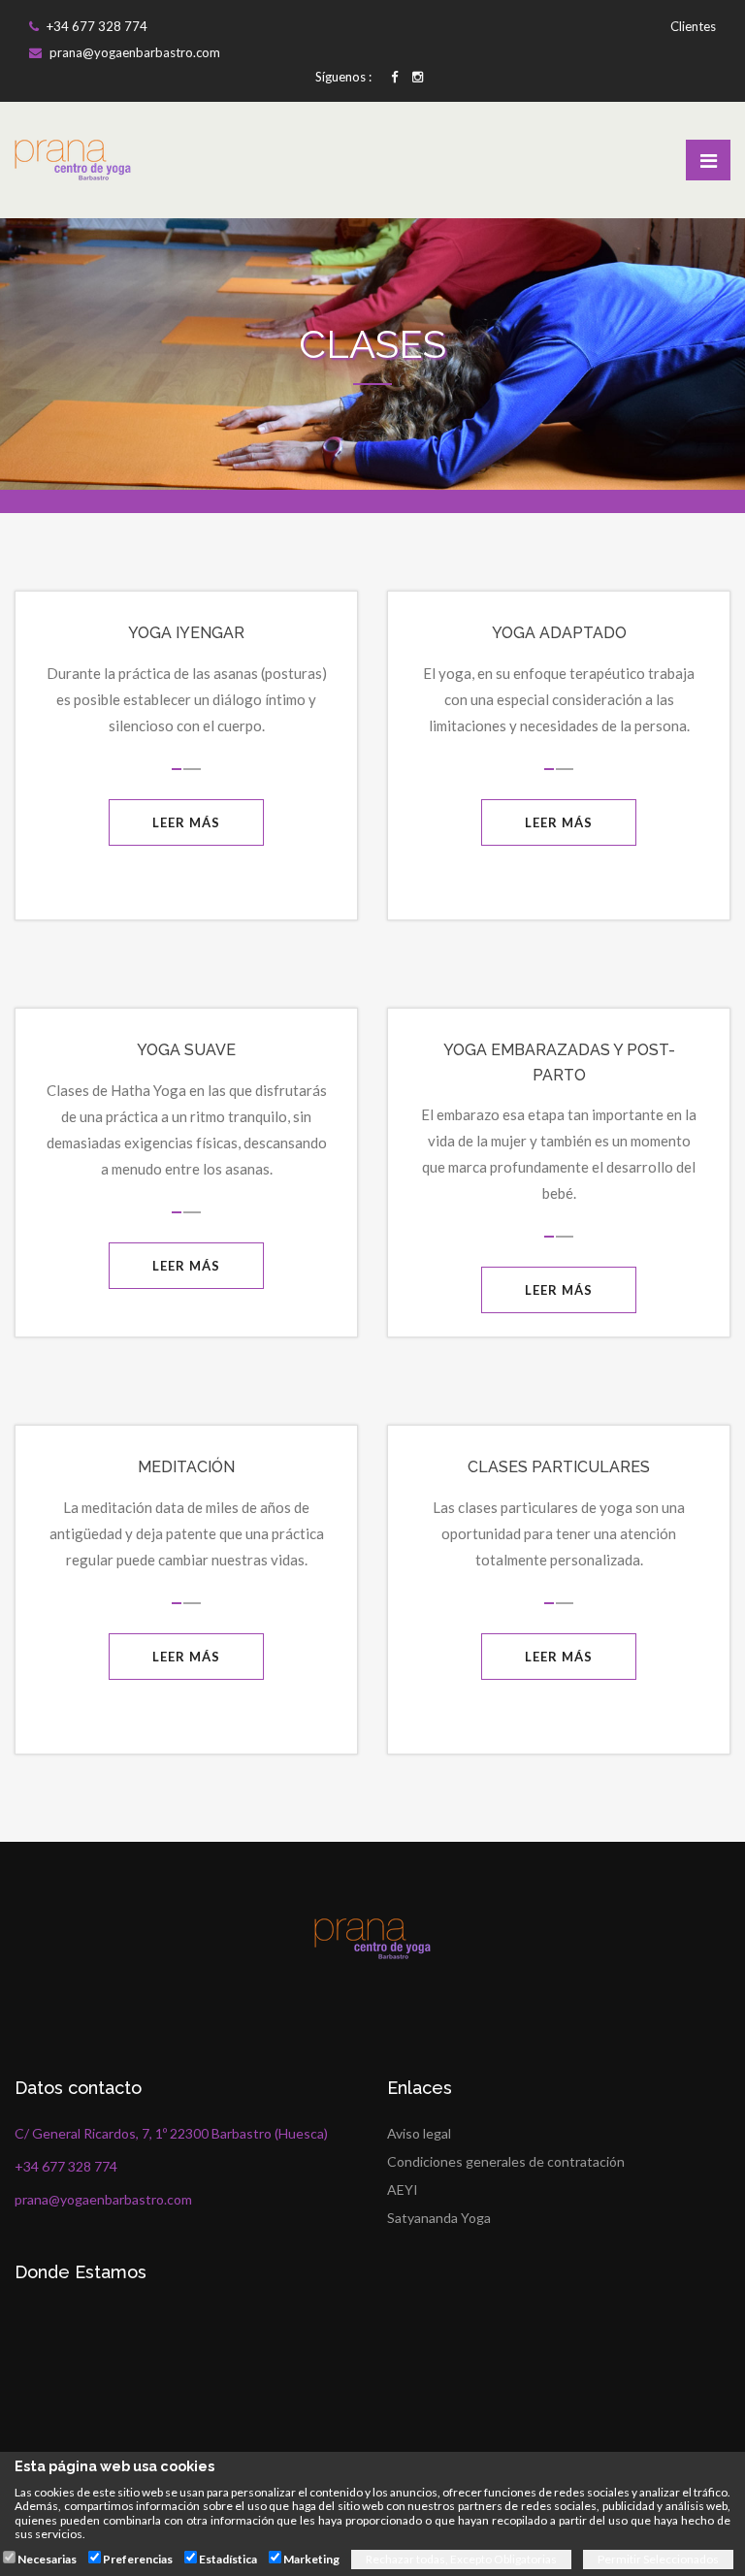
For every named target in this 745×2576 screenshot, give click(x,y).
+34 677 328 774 (96, 26)
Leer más (186, 822)
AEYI (403, 2190)
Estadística (228, 2560)
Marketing (311, 2560)
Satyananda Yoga (439, 2218)
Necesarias (47, 2560)
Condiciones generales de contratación (506, 2161)
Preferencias (138, 2560)
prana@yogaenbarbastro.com (133, 52)
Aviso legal (419, 2133)
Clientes (692, 26)
